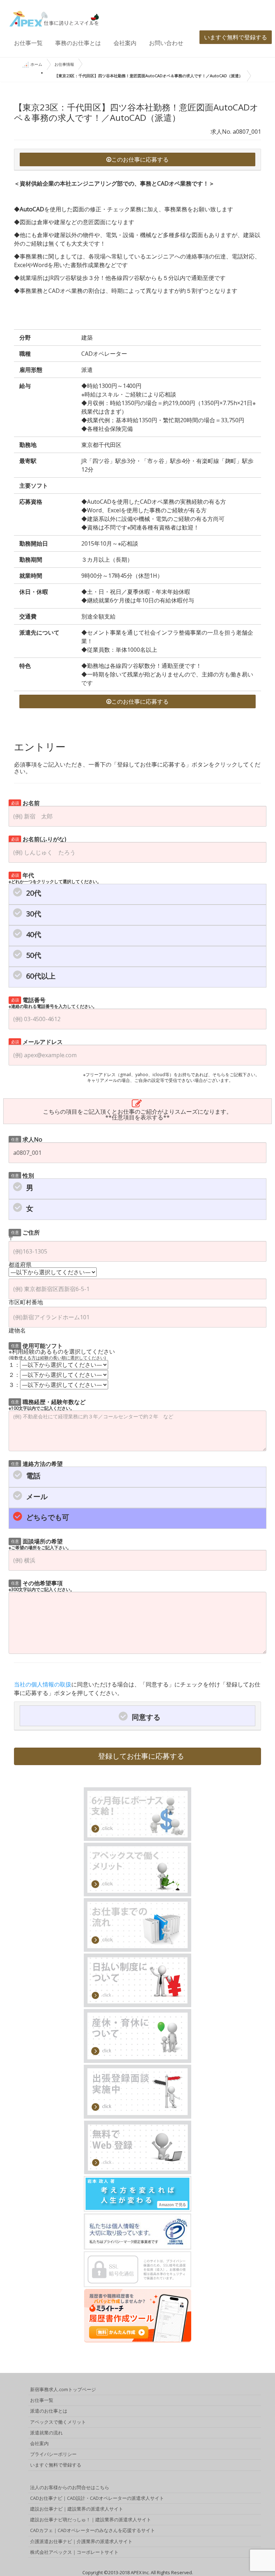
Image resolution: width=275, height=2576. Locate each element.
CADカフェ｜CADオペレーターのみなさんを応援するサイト (93, 2530)
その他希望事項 (42, 1585)
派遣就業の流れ (46, 2433)
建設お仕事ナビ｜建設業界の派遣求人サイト (77, 2509)
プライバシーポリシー (53, 2454)
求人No (27, 1139)
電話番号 (53, 1002)
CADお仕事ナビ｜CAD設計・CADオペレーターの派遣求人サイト (97, 2498)
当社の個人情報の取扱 (43, 1684)
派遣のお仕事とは (49, 2411)
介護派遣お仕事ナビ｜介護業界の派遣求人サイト (81, 2541)
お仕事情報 (64, 64)
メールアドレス (37, 1041)
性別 (23, 1175)
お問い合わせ (166, 43)
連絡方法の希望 (37, 1463)
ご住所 (26, 1232)
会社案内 (125, 43)
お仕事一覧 (28, 43)
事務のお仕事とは (78, 43)
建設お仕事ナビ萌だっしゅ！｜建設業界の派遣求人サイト (91, 2520)
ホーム (36, 64)
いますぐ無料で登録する (236, 37)
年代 (55, 878)
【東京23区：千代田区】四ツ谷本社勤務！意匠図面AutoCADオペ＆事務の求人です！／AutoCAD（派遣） (149, 76)
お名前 (26, 802)
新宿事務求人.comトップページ (63, 2389)
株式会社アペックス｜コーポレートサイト (74, 2552)
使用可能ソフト (37, 1345)
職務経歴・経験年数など (47, 1404)
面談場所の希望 (40, 1544)
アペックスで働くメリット (58, 2422)
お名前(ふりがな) (39, 839)
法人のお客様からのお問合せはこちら (70, 2487)
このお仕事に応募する (140, 159)
